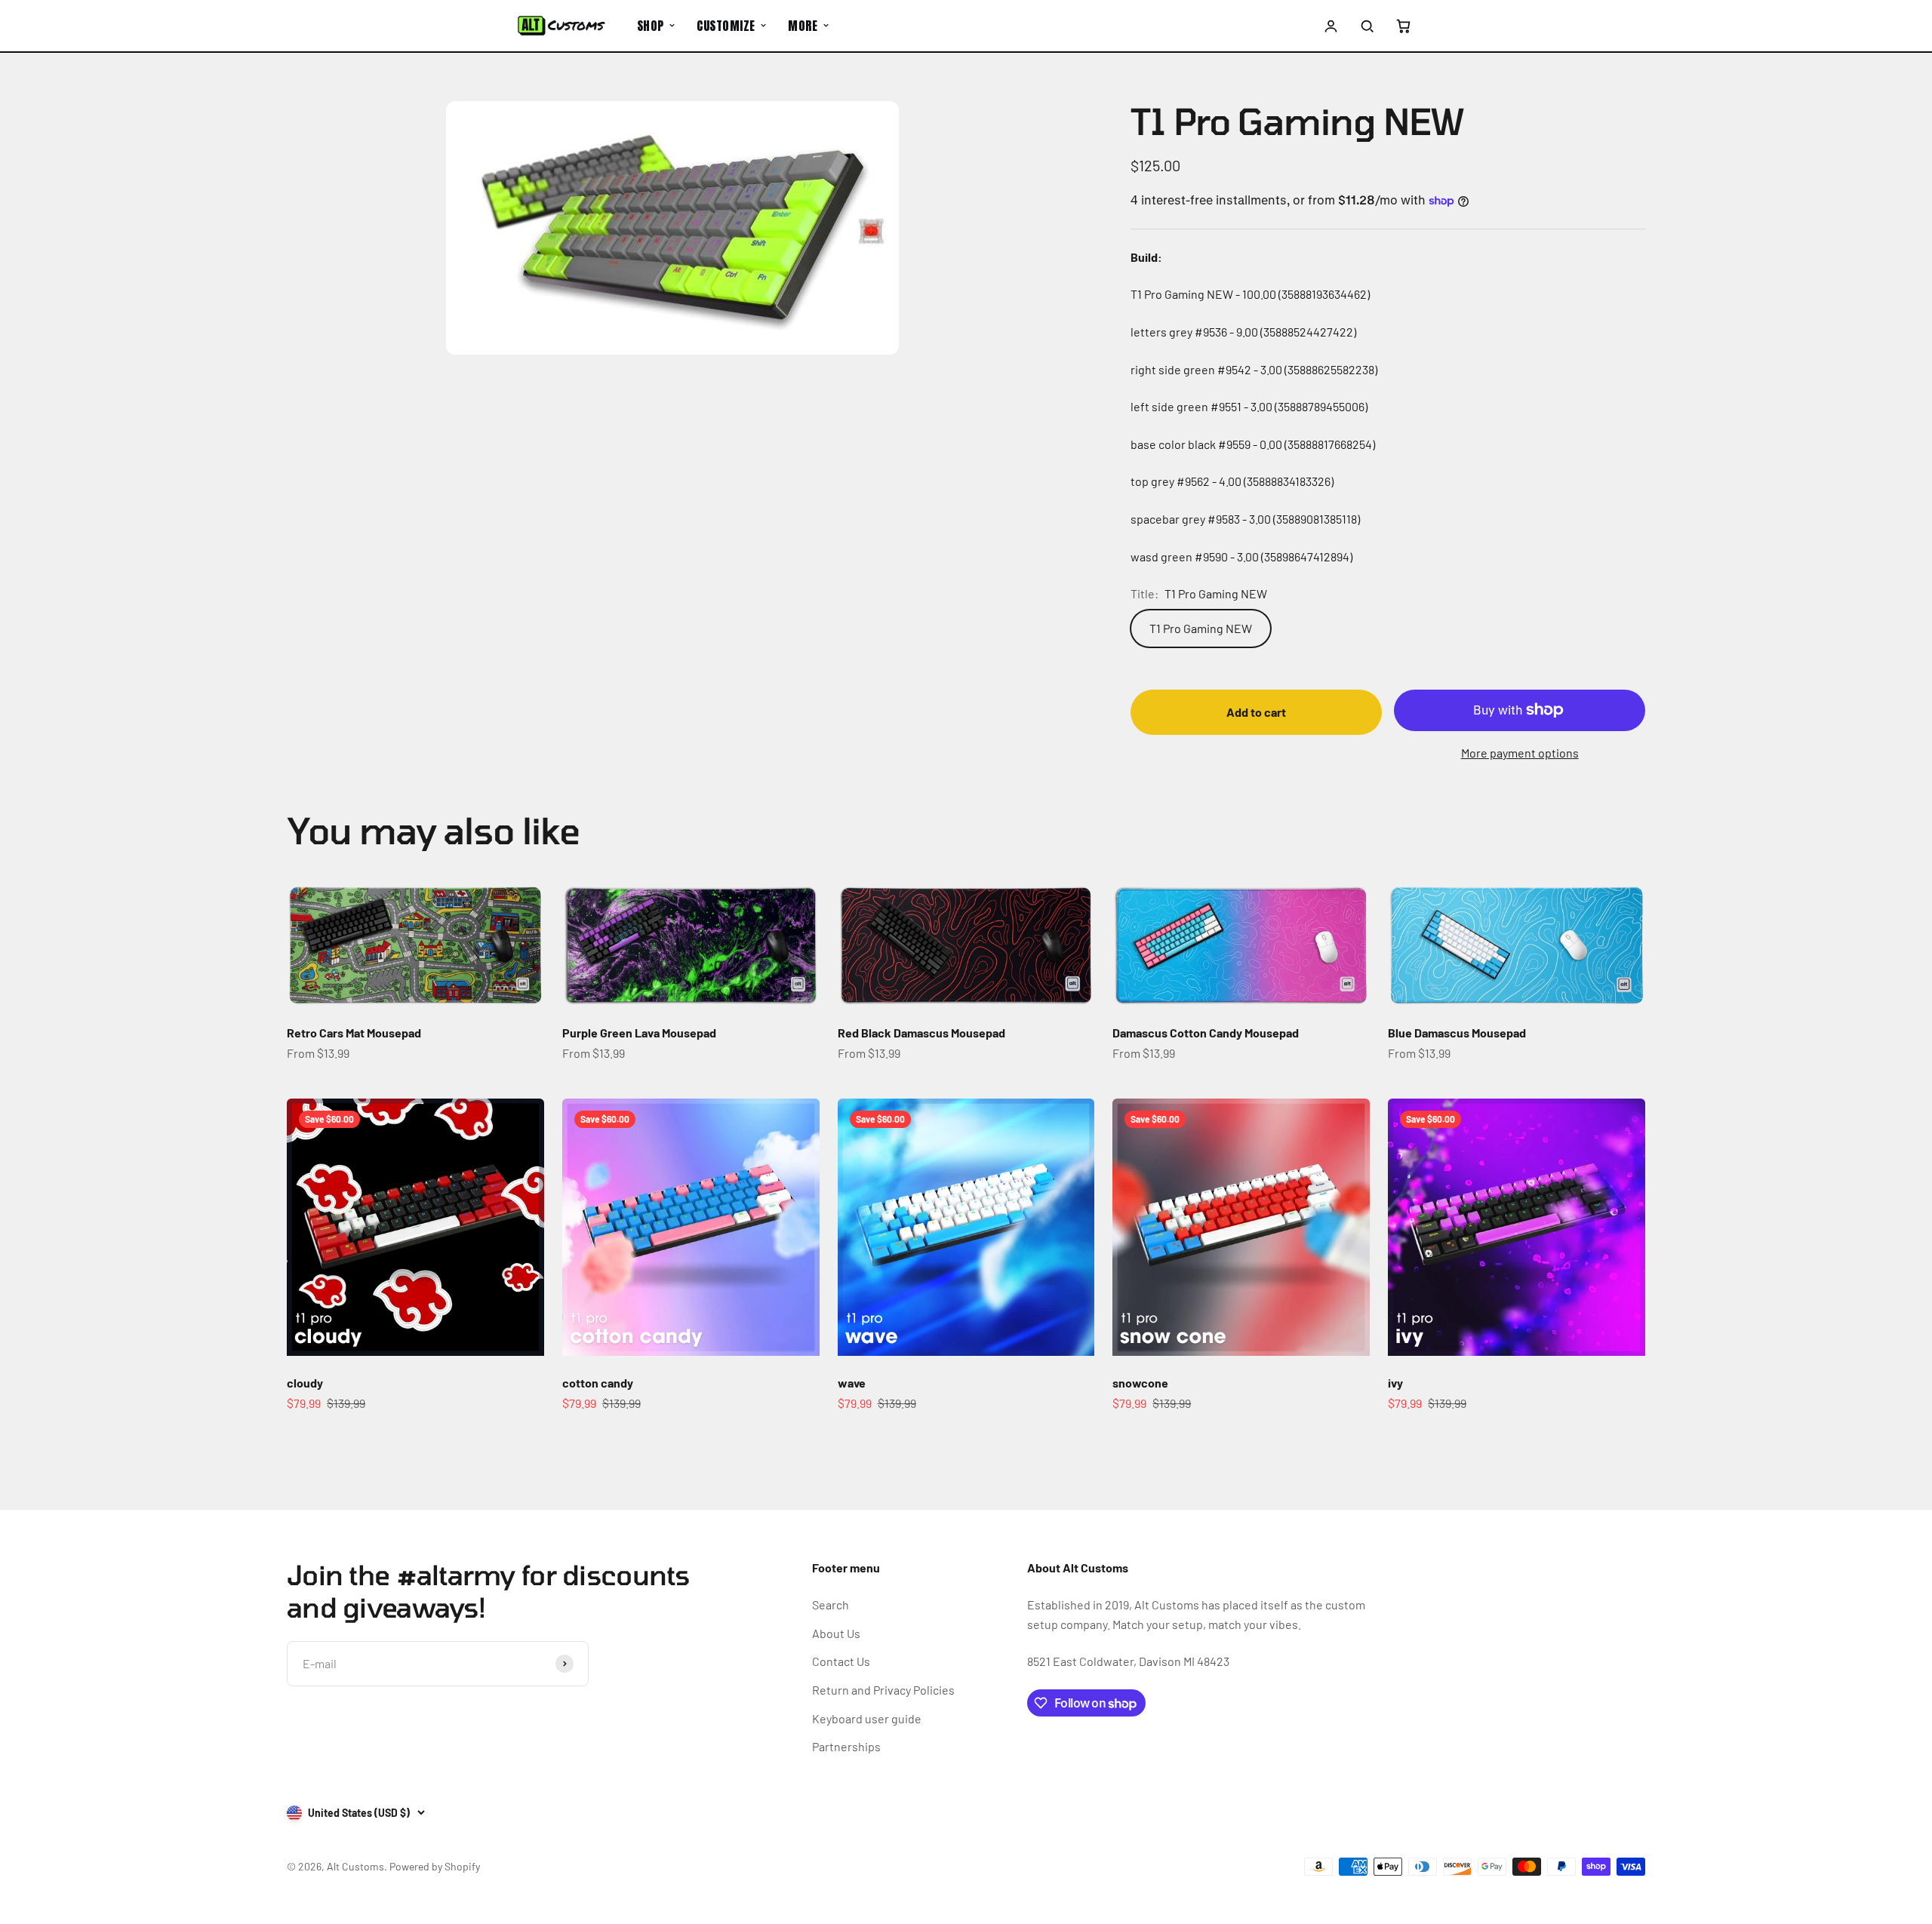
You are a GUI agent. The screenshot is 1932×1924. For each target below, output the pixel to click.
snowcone (1140, 1383)
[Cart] (1403, 26)
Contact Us (841, 1661)
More (803, 26)
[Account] (1331, 26)
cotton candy (598, 1383)
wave (852, 1383)
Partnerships (846, 1746)
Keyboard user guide (867, 1718)
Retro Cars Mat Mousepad (354, 1033)
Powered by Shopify (435, 1866)
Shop (651, 26)
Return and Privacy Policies (883, 1690)
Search (831, 1604)
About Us (836, 1633)
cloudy (305, 1383)
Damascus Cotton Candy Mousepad (1206, 1033)
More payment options (1520, 753)
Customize (726, 26)
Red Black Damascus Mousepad (921, 1033)
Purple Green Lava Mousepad (639, 1033)
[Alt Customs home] (561, 26)
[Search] (1367, 26)
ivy (1395, 1383)
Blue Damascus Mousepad (1457, 1033)
